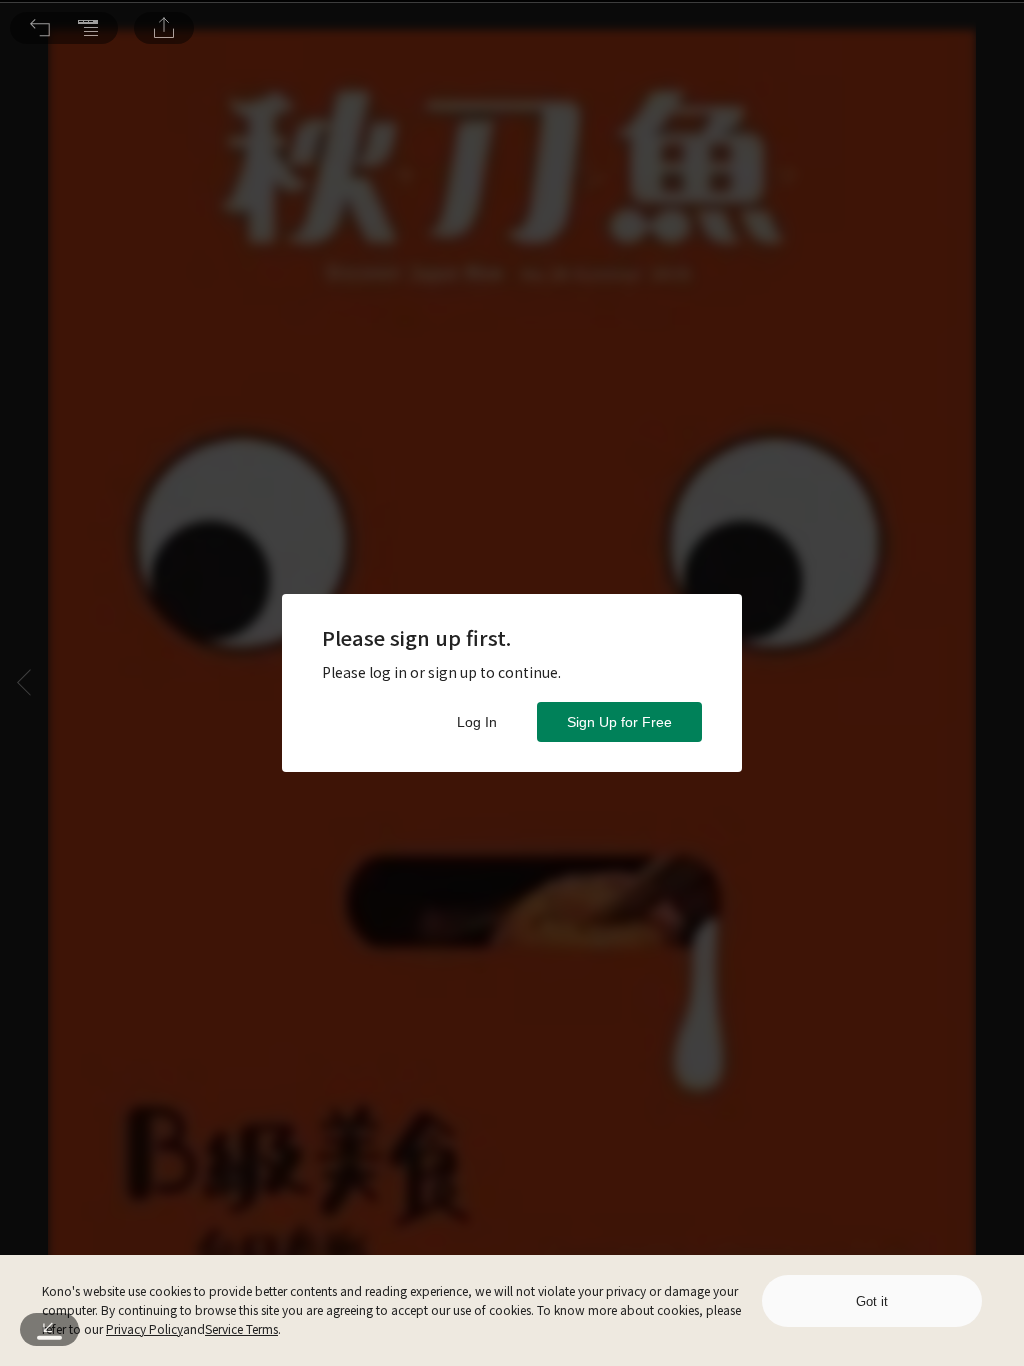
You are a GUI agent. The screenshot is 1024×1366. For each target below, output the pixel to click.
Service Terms (241, 1328)
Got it (872, 1301)
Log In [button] (477, 722)
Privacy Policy (144, 1328)
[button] (40, 28)
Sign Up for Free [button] (619, 722)
